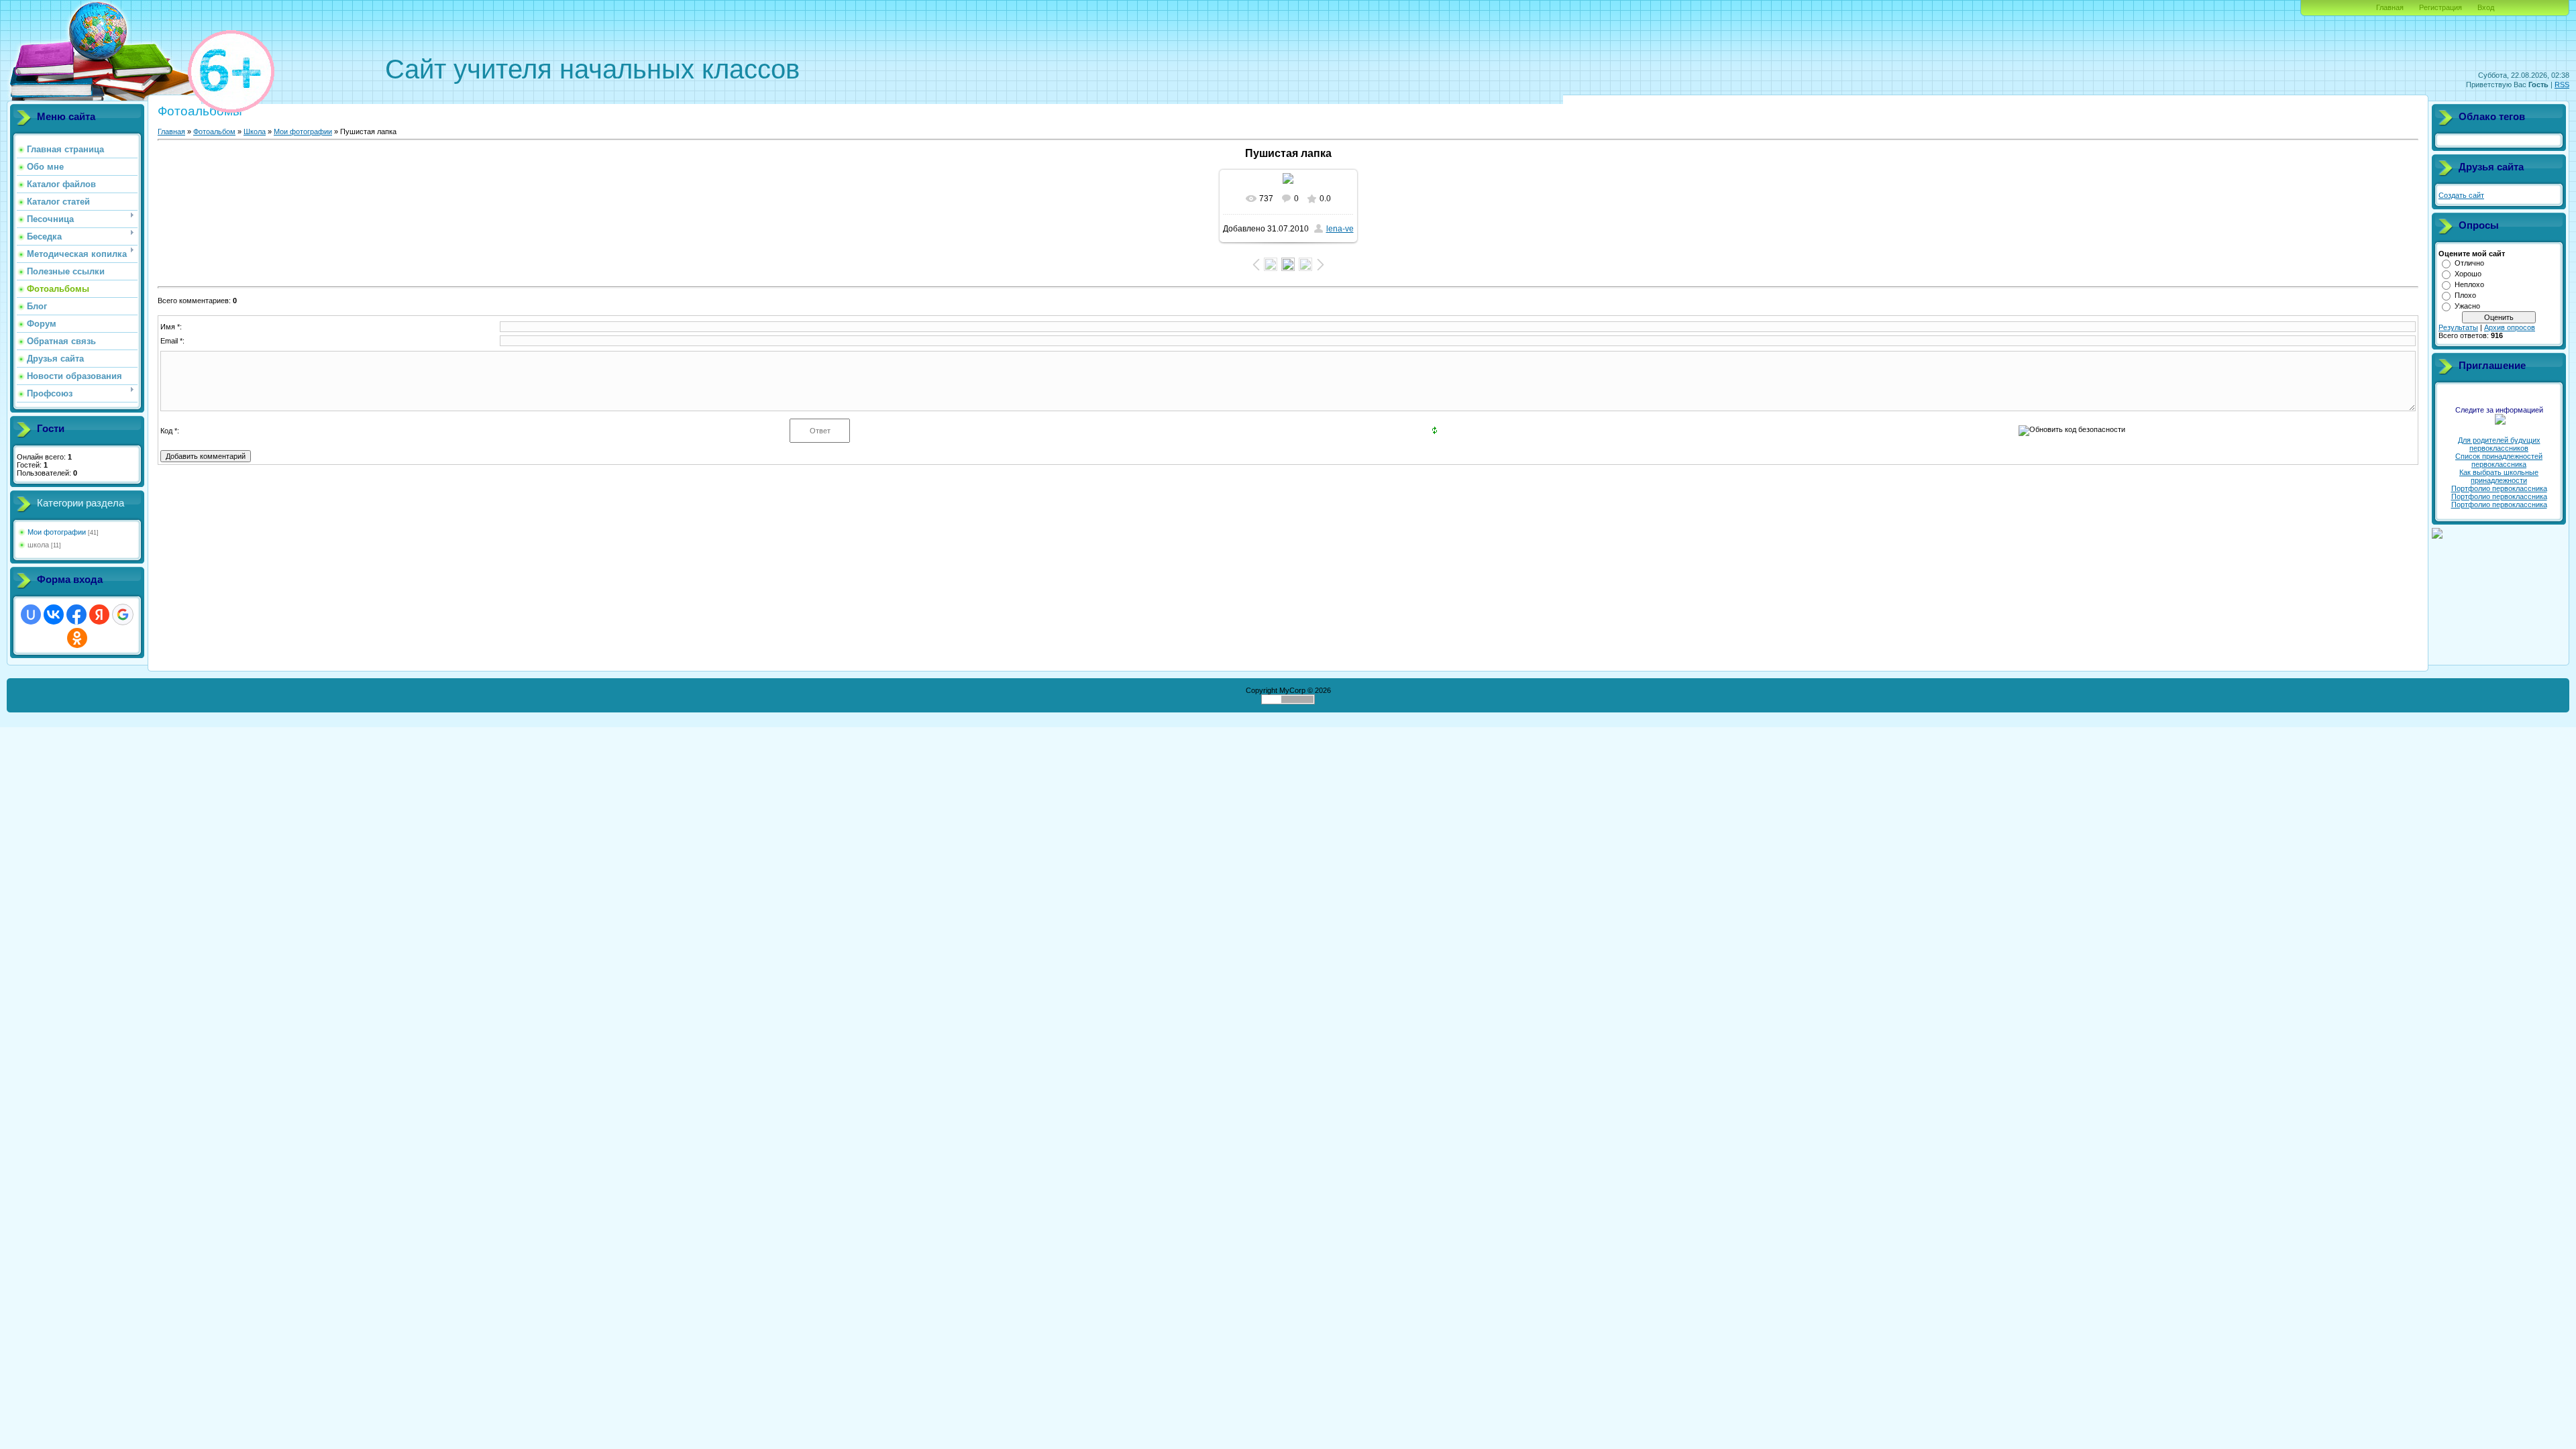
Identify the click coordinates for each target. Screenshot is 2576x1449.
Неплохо (2469, 284)
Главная (2390, 7)
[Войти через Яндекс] (99, 614)
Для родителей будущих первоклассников (2499, 444)
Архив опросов (2510, 327)
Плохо (2465, 295)
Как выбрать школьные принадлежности (2499, 476)
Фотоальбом (214, 131)
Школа (255, 131)
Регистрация (2440, 7)
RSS (2562, 85)
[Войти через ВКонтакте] (54, 614)
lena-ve (1340, 229)
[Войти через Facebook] (76, 614)
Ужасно (2467, 306)
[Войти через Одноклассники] (77, 638)
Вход (2486, 7)
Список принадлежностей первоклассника (2499, 460)
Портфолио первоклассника (2499, 488)
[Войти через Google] (123, 614)
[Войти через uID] (31, 614)
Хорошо (2468, 274)
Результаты (2458, 327)
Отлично (2469, 263)
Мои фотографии (57, 532)
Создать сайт (2461, 195)
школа (38, 545)
